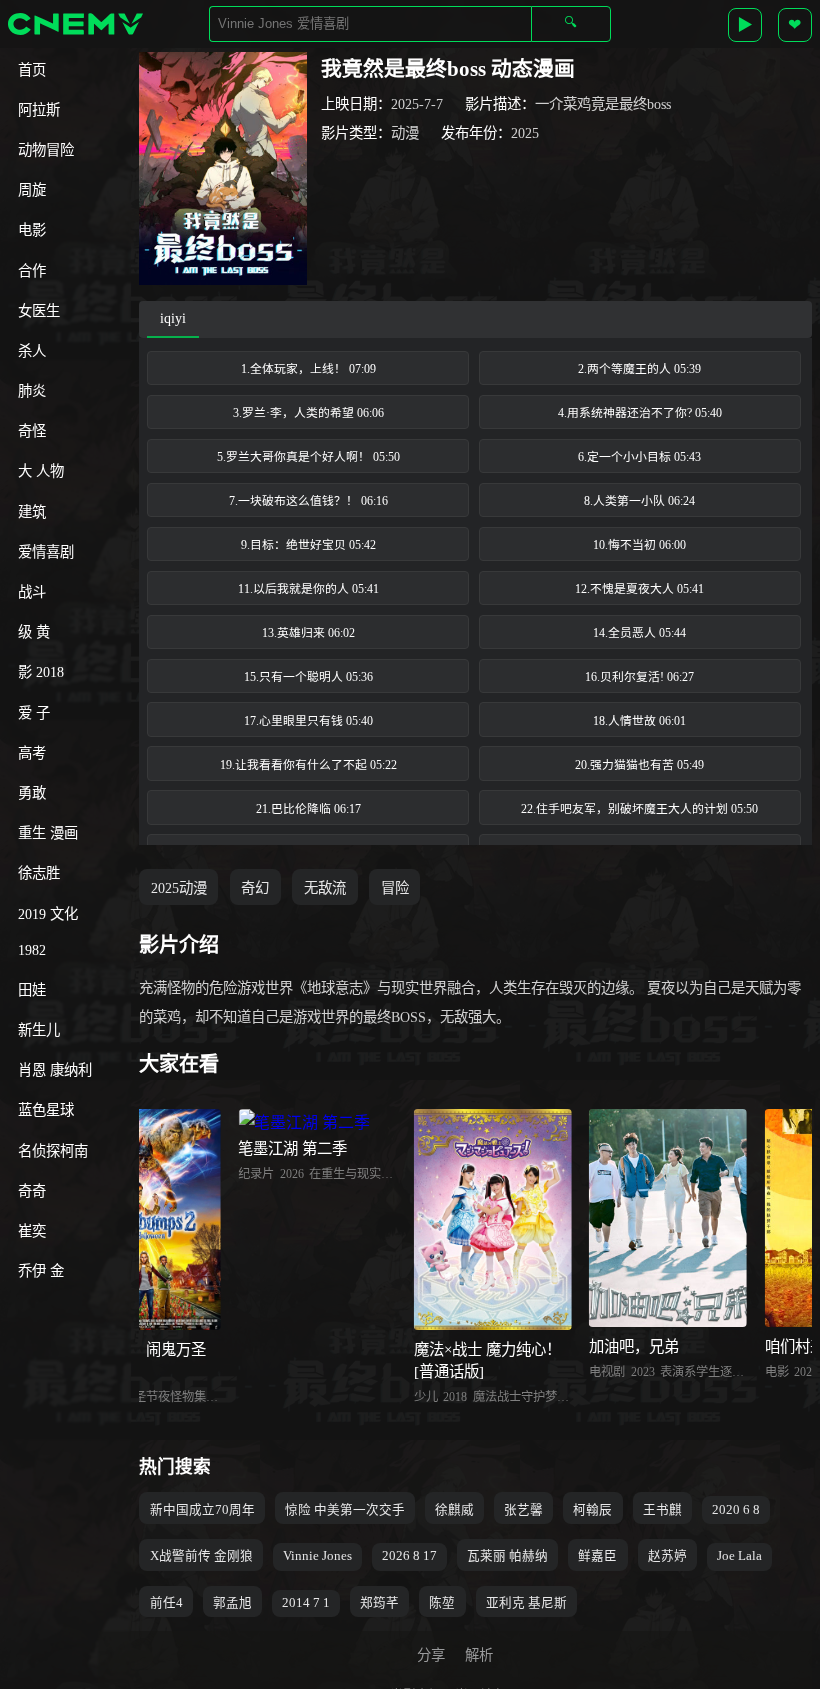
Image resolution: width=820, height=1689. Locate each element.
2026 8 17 (409, 1556)
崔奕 (32, 1231)
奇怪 (32, 431)
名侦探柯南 (53, 1151)
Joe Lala (739, 1556)
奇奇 (32, 1191)
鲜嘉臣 (597, 1556)
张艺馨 (523, 1510)
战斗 (32, 592)
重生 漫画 (48, 833)
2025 (525, 133)
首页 (32, 70)
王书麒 (662, 1510)
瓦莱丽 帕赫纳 (507, 1556)
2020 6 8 (736, 1510)
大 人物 (41, 471)
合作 (32, 271)
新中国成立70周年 (202, 1510)
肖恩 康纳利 (55, 1070)
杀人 (32, 351)
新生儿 (39, 1030)
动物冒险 (46, 150)
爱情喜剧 (46, 552)
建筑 (32, 512)
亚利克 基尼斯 (526, 1603)
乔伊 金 (41, 1271)
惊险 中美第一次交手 (345, 1510)
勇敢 (32, 793)
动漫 (405, 133)
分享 (431, 1655)
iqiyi (173, 318)
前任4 (166, 1603)
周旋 (32, 190)
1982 (32, 950)
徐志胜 (39, 873)
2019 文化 (48, 914)
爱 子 (34, 713)
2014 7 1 (306, 1603)
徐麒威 (454, 1510)
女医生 (39, 311)
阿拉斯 (39, 110)
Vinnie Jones (317, 1556)
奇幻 (255, 888)
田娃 (32, 990)
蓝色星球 (46, 1110)
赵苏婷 (667, 1556)
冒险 (395, 888)
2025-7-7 (417, 104)
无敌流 (325, 888)
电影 (32, 230)
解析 (479, 1655)
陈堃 (442, 1603)
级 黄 (34, 632)
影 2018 (41, 672)
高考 (32, 753)
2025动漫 (179, 888)
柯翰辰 (592, 1510)
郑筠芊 (379, 1603)
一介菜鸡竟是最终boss (603, 104)
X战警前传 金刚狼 (201, 1556)
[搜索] (571, 23)
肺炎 (32, 391)
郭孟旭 (232, 1603)
